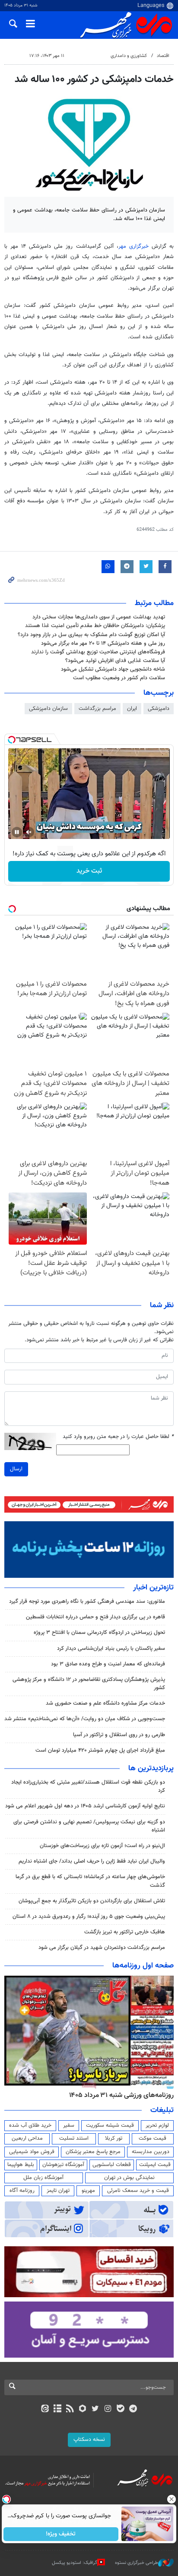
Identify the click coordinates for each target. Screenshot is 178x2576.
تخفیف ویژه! (61, 2534)
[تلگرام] (133, 2409)
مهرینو (88, 2191)
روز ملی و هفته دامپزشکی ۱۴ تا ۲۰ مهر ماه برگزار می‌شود (103, 643)
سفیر (69, 2125)
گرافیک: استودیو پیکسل (75, 2563)
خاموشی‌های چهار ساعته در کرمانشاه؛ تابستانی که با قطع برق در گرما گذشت (90, 1881)
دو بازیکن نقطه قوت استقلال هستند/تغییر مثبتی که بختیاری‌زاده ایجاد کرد (88, 1786)
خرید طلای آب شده (30, 2125)
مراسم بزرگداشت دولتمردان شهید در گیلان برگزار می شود (102, 1948)
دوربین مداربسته (151, 2152)
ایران (132, 709)
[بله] (120, 2409)
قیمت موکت (153, 2138)
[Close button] (172, 2499)
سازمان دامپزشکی (48, 709)
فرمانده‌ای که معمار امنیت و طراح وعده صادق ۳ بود (108, 1664)
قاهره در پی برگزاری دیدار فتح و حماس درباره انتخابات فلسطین (95, 1617)
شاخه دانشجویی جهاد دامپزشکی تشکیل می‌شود (113, 669)
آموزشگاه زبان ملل (43, 2178)
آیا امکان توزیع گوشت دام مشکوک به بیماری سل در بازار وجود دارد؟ (91, 635)
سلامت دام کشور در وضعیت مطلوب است (119, 678)
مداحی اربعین (27, 2138)
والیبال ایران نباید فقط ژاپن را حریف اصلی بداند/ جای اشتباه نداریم (92, 1861)
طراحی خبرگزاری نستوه (137, 2563)
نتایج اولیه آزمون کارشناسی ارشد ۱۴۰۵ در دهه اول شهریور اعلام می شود (85, 1806)
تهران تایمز (58, 2191)
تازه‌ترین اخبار (153, 1588)
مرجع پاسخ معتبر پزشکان (93, 2152)
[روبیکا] (83, 2409)
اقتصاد (163, 56)
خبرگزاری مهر (135, 246)
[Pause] (17, 832)
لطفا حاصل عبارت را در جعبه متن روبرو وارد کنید (118, 1437)
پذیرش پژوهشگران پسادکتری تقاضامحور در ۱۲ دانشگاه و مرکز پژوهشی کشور (89, 1684)
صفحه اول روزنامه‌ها (143, 1966)
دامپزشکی (159, 709)
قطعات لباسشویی (112, 2165)
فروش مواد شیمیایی (32, 2152)
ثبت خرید (89, 871)
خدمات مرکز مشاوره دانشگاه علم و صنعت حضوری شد (105, 1703)
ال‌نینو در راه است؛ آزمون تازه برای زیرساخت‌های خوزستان (102, 1846)
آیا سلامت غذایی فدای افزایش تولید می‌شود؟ (114, 661)
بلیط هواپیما (21, 2165)
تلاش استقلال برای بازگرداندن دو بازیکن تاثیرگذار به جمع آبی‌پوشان (92, 1901)
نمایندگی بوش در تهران (129, 2178)
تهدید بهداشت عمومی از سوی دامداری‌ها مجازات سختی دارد (99, 617)
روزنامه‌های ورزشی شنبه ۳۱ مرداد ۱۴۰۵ (121, 2095)
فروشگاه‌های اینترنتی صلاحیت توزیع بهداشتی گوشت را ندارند (98, 652)
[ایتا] (45, 2409)
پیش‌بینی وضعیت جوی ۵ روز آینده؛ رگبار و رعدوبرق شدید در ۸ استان (89, 1917)
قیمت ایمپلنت (155, 2165)
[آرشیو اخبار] (57, 2409)
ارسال (16, 1469)
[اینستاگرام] (108, 2409)
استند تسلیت (74, 2138)
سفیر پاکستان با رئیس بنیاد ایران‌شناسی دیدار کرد (111, 1649)
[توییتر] (95, 2409)
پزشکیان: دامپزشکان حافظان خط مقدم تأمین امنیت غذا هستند (95, 626)
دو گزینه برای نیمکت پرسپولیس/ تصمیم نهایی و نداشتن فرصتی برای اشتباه (89, 1826)
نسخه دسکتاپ (89, 2440)
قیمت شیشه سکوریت (110, 2125)
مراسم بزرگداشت (97, 709)
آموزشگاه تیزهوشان (63, 2165)
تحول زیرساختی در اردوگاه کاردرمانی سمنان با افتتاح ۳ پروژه (99, 1633)
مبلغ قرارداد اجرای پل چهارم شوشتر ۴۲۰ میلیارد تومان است (100, 1750)
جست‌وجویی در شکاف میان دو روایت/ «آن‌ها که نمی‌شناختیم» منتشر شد (85, 1719)
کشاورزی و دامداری (129, 56)
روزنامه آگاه (22, 2191)
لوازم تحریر (157, 2125)
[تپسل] (12, 740)
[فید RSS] (70, 2409)
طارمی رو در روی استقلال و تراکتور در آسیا (119, 1735)
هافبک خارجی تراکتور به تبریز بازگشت (125, 1932)
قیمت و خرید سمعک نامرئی (138, 2191)
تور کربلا (114, 2138)
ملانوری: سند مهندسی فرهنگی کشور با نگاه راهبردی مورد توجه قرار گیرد (87, 1602)
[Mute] (29, 832)
